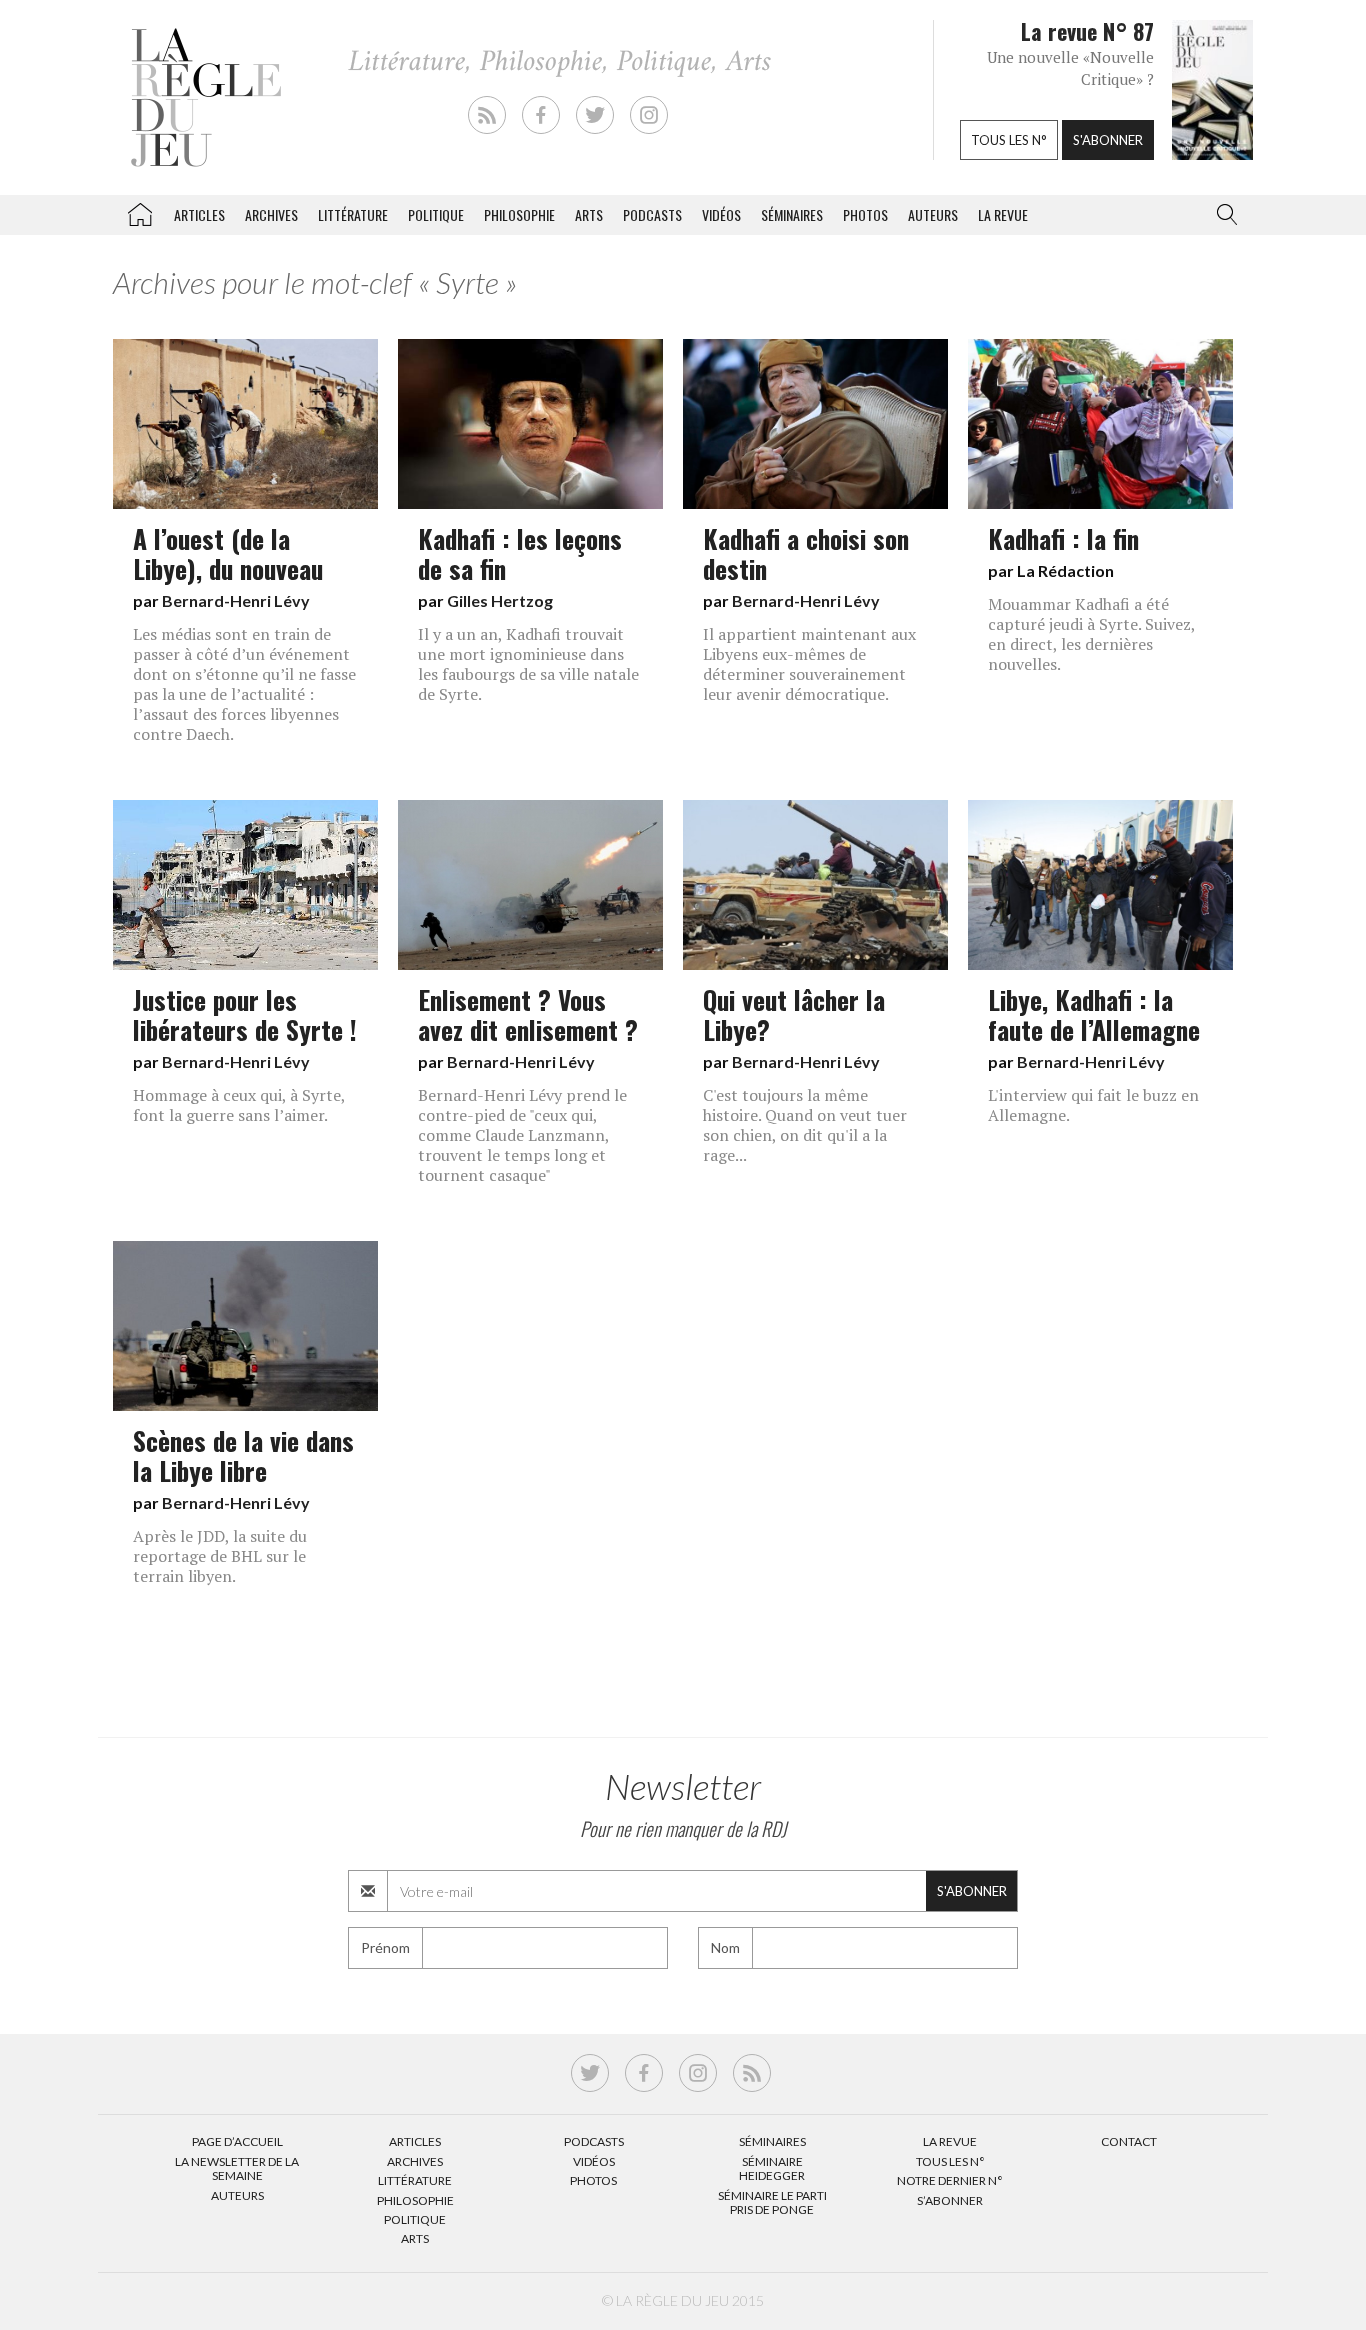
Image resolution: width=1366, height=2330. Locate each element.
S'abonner (1108, 140)
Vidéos (721, 214)
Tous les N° (950, 2161)
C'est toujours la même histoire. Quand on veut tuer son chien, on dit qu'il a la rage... (805, 1125)
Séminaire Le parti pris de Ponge (772, 2202)
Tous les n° (1009, 140)
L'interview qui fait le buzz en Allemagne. (1093, 1105)
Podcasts (652, 214)
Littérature (353, 214)
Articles (199, 214)
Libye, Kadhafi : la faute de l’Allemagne (1094, 1014)
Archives (271, 214)
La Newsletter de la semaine (237, 2168)
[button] (1223, 215)
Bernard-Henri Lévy (236, 600)
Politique (436, 214)
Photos (865, 214)
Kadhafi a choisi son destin (806, 553)
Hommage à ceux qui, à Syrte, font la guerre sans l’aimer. (239, 1105)
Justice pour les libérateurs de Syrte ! (245, 1014)
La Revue (950, 2141)
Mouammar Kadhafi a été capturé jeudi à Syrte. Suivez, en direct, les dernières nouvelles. (1091, 634)
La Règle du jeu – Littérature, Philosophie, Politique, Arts (140, 211)
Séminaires (792, 214)
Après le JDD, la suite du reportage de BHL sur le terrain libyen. (220, 1556)
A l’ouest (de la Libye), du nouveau (228, 553)
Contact (1129, 2141)
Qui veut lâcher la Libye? (794, 1014)
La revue (1003, 214)
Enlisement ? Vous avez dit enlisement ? (528, 1014)
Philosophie (519, 214)
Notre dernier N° (950, 2180)
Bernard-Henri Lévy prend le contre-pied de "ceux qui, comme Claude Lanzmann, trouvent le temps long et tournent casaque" (522, 1135)
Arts (589, 214)
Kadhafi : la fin (1063, 538)
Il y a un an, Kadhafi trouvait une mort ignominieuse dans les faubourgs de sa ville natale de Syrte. (528, 664)
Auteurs (933, 214)
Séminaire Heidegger (772, 2168)
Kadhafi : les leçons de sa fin (520, 553)
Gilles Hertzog (500, 600)
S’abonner (950, 2200)
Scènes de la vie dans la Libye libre (243, 1455)
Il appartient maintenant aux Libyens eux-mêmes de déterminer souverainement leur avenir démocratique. (809, 664)
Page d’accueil (237, 2141)
